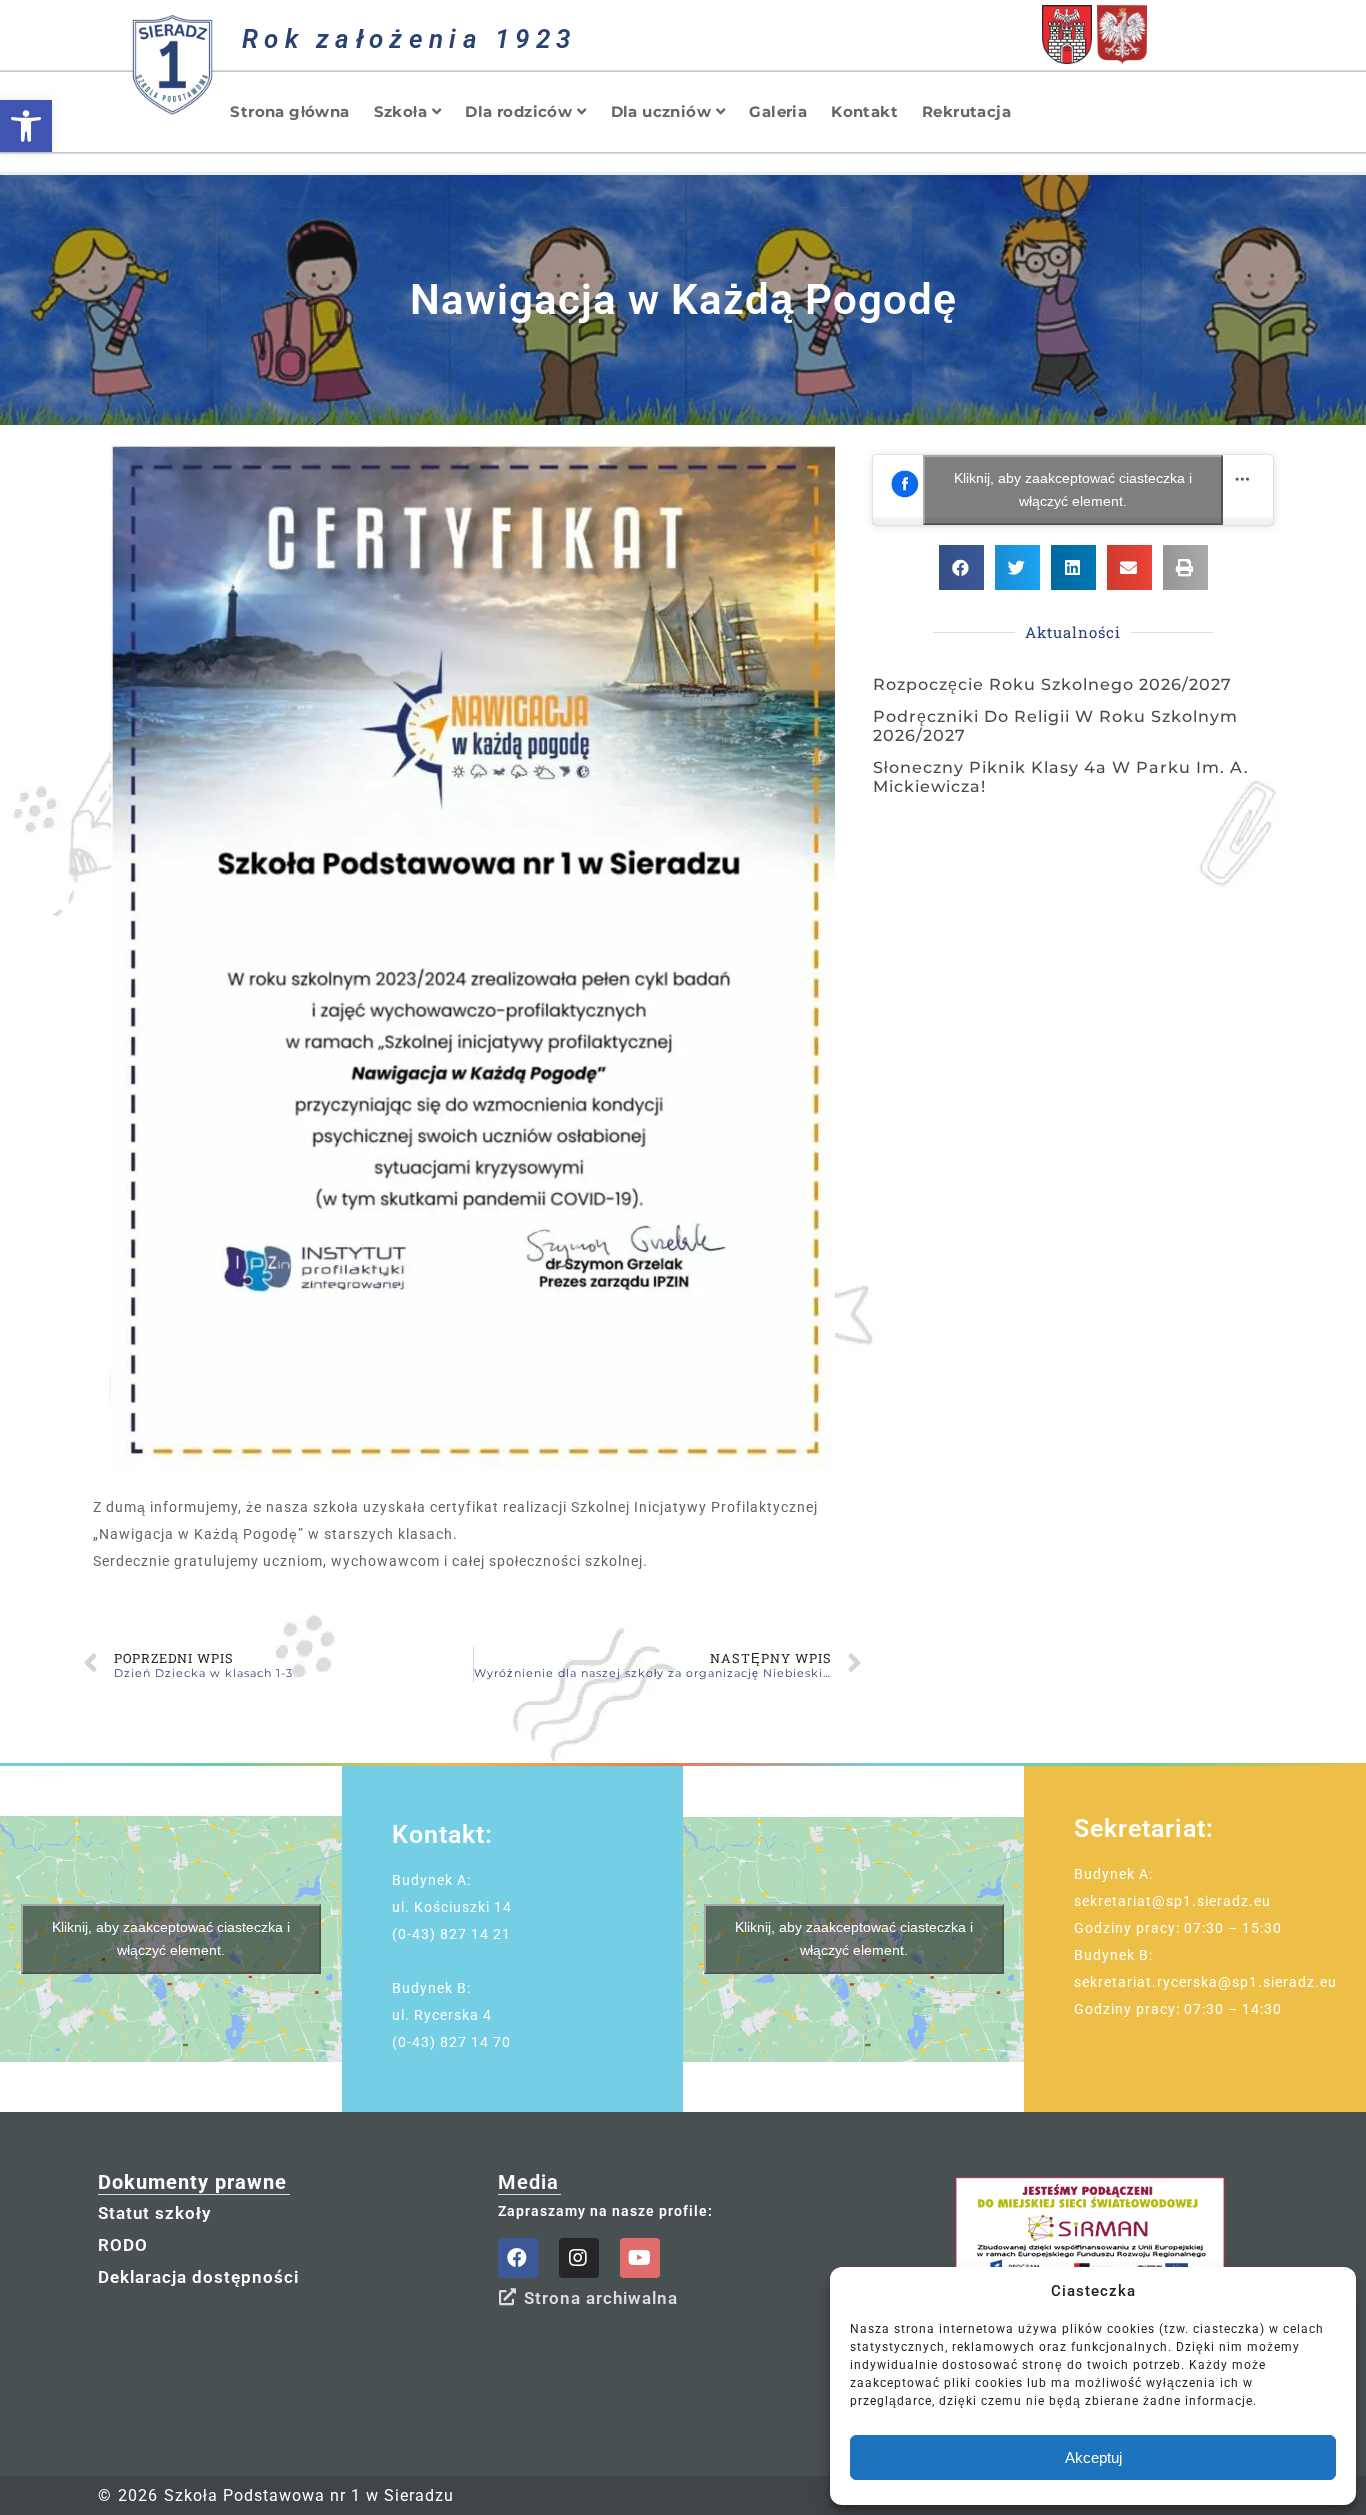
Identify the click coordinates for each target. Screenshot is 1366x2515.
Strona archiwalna (601, 2298)
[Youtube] (640, 2258)
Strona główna (289, 111)
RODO (123, 2245)
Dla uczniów (661, 111)
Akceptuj (1093, 2457)
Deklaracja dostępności (198, 2277)
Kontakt (864, 111)
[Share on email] (1129, 567)
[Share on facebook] (961, 567)
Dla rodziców (518, 111)
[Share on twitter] (1017, 567)
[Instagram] (579, 2258)
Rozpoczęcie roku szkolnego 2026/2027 (1052, 684)
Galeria (778, 111)
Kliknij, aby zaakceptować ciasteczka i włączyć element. (1073, 489)
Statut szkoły (154, 2213)
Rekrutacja (966, 111)
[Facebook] (518, 2258)
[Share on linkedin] (1073, 567)
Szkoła (400, 111)
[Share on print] (1185, 567)
